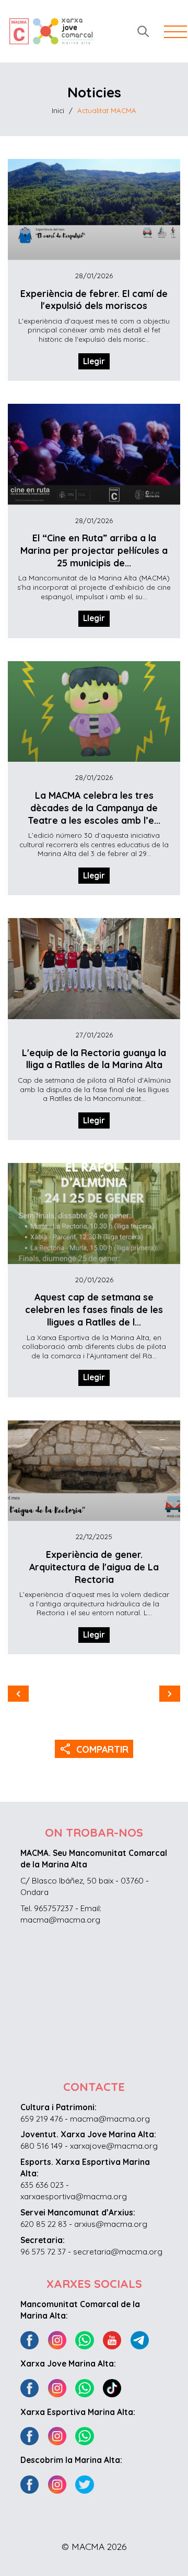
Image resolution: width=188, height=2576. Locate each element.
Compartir (94, 1749)
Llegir (94, 361)
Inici (58, 110)
